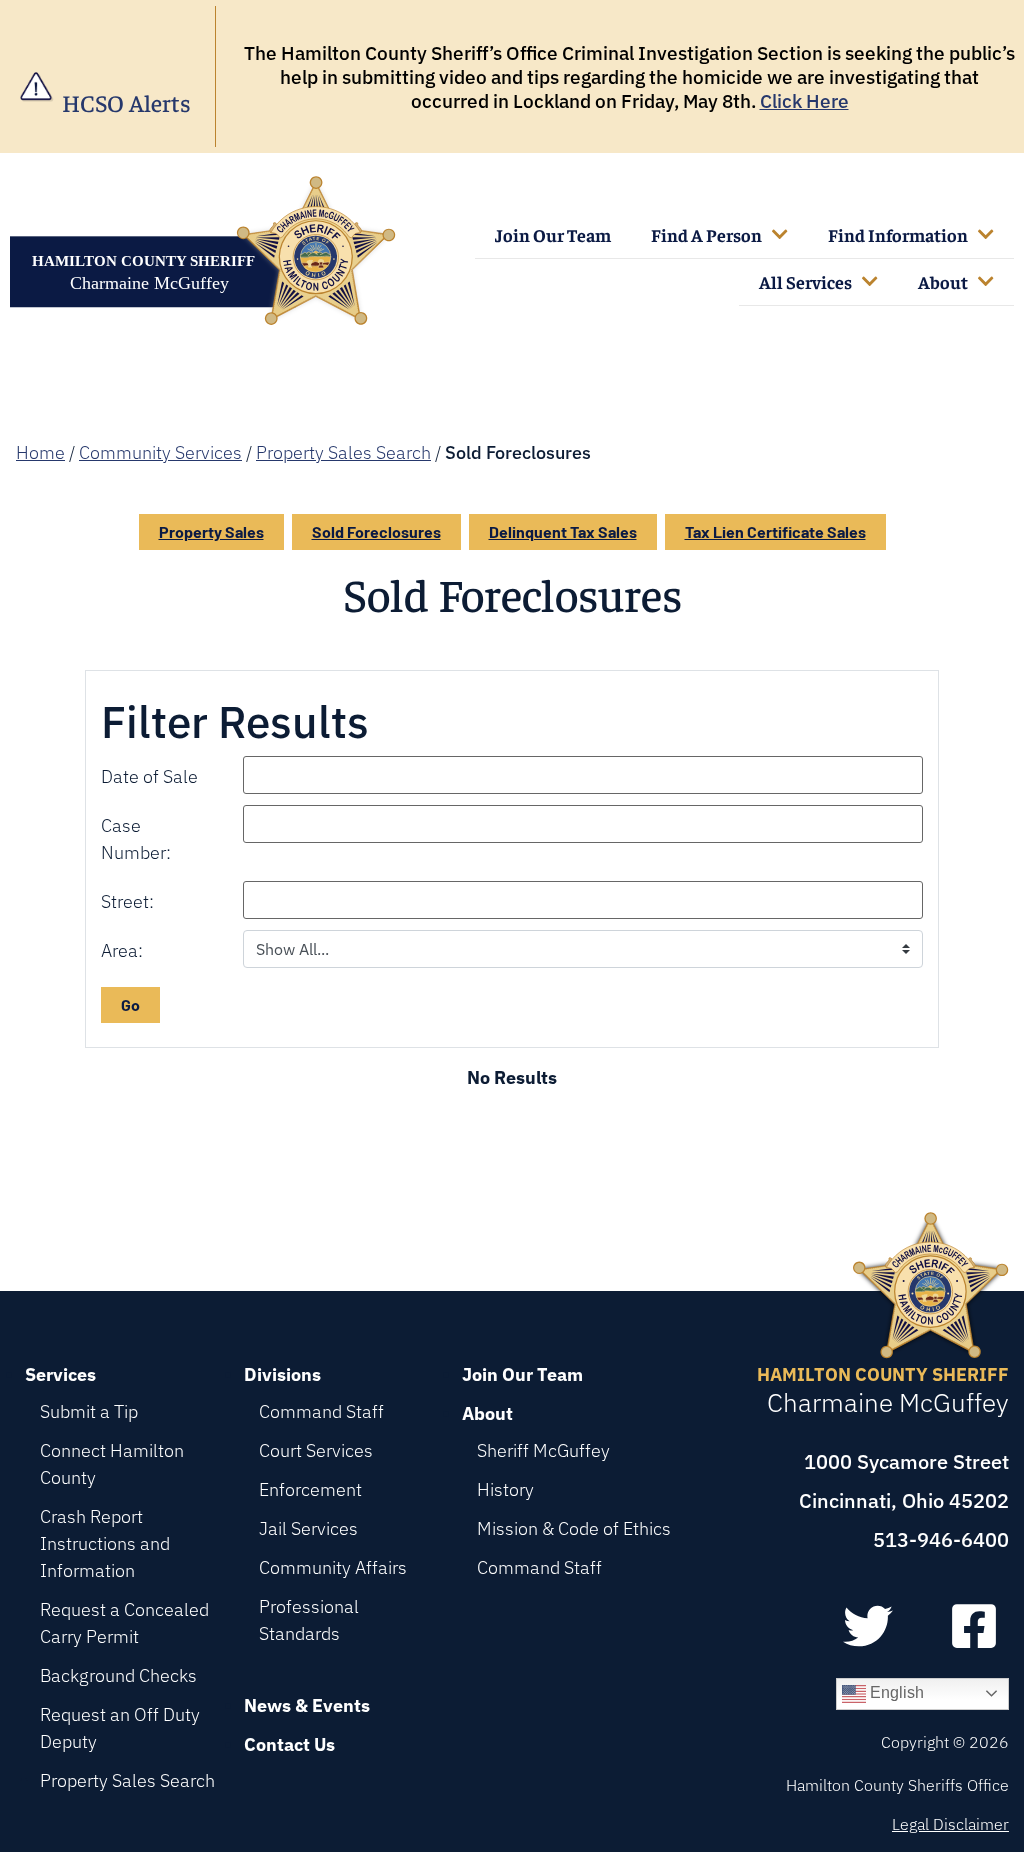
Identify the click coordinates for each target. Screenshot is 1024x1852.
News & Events (307, 1705)
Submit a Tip (89, 1411)
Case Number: (136, 839)
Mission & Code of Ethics (574, 1528)
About (943, 281)
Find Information (898, 234)
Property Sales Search (343, 452)
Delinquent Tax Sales (563, 531)
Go (130, 1004)
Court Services (316, 1450)
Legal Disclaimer (950, 1824)
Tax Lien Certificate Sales (775, 531)
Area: (122, 950)
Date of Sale (149, 776)
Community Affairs (333, 1567)
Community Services (160, 452)
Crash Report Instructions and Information (105, 1543)
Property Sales (211, 531)
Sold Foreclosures (376, 531)
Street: (127, 901)
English (895, 1692)
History (505, 1489)
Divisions (282, 1374)
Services (60, 1374)
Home (40, 452)
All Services (805, 281)
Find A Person (706, 234)
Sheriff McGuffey (543, 1450)
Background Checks (118, 1675)
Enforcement (310, 1489)
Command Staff (321, 1411)
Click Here (804, 101)
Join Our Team (553, 234)
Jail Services (308, 1528)
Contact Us (289, 1744)
